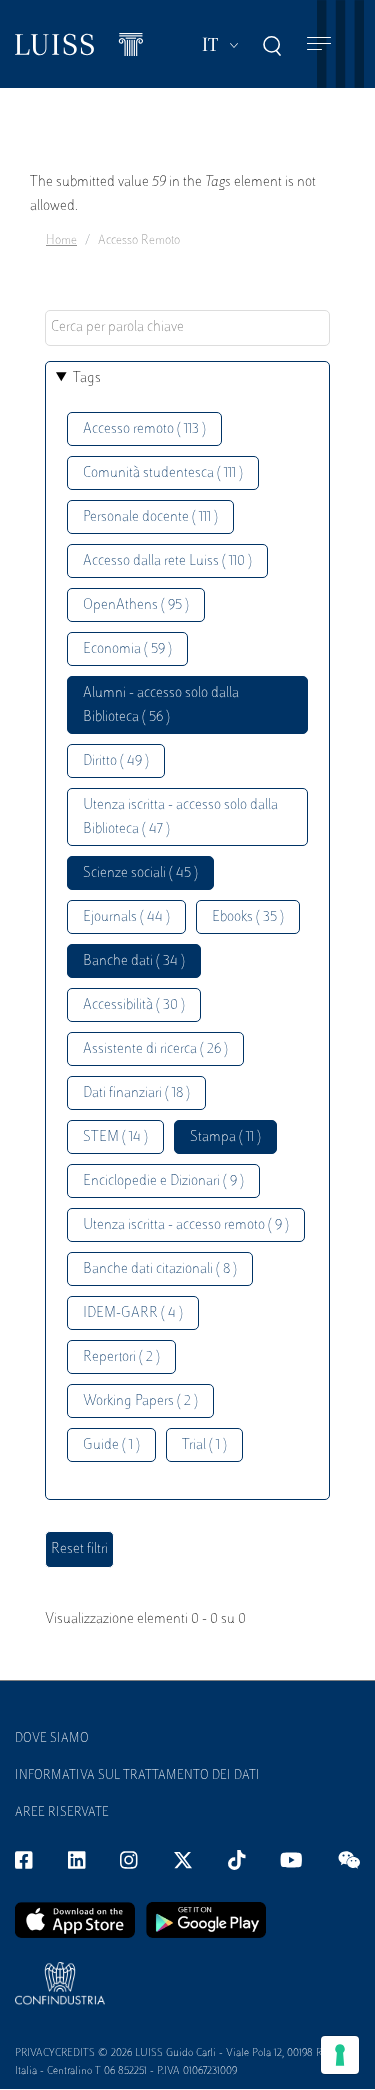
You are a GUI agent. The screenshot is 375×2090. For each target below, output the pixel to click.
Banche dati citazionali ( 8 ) (160, 1269)
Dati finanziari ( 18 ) (136, 1093)
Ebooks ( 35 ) (248, 917)
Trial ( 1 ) (204, 1445)
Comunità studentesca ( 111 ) (163, 473)
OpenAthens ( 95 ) (136, 605)
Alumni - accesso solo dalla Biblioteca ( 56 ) (161, 705)
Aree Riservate (62, 1813)
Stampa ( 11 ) (225, 1137)
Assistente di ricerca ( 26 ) (155, 1049)
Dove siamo (52, 1739)
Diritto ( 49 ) (116, 761)
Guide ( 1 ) (111, 1445)
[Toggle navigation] (319, 44)
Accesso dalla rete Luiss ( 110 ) (167, 561)
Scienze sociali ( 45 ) (140, 873)
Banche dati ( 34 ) (134, 961)
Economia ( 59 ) (127, 649)
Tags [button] (87, 378)
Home (61, 241)
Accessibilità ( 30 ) (134, 1005)
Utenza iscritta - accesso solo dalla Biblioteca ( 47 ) (180, 817)
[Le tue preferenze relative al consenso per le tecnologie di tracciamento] (340, 2055)
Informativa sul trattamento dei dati (137, 1776)
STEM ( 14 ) (115, 1137)
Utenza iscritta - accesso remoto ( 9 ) (186, 1225)
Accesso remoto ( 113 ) (144, 429)
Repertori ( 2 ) (121, 1357)
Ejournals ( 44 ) (126, 917)
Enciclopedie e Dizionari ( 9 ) (163, 1181)
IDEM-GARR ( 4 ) (133, 1313)
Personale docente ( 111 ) (150, 517)
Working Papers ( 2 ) (140, 1401)
